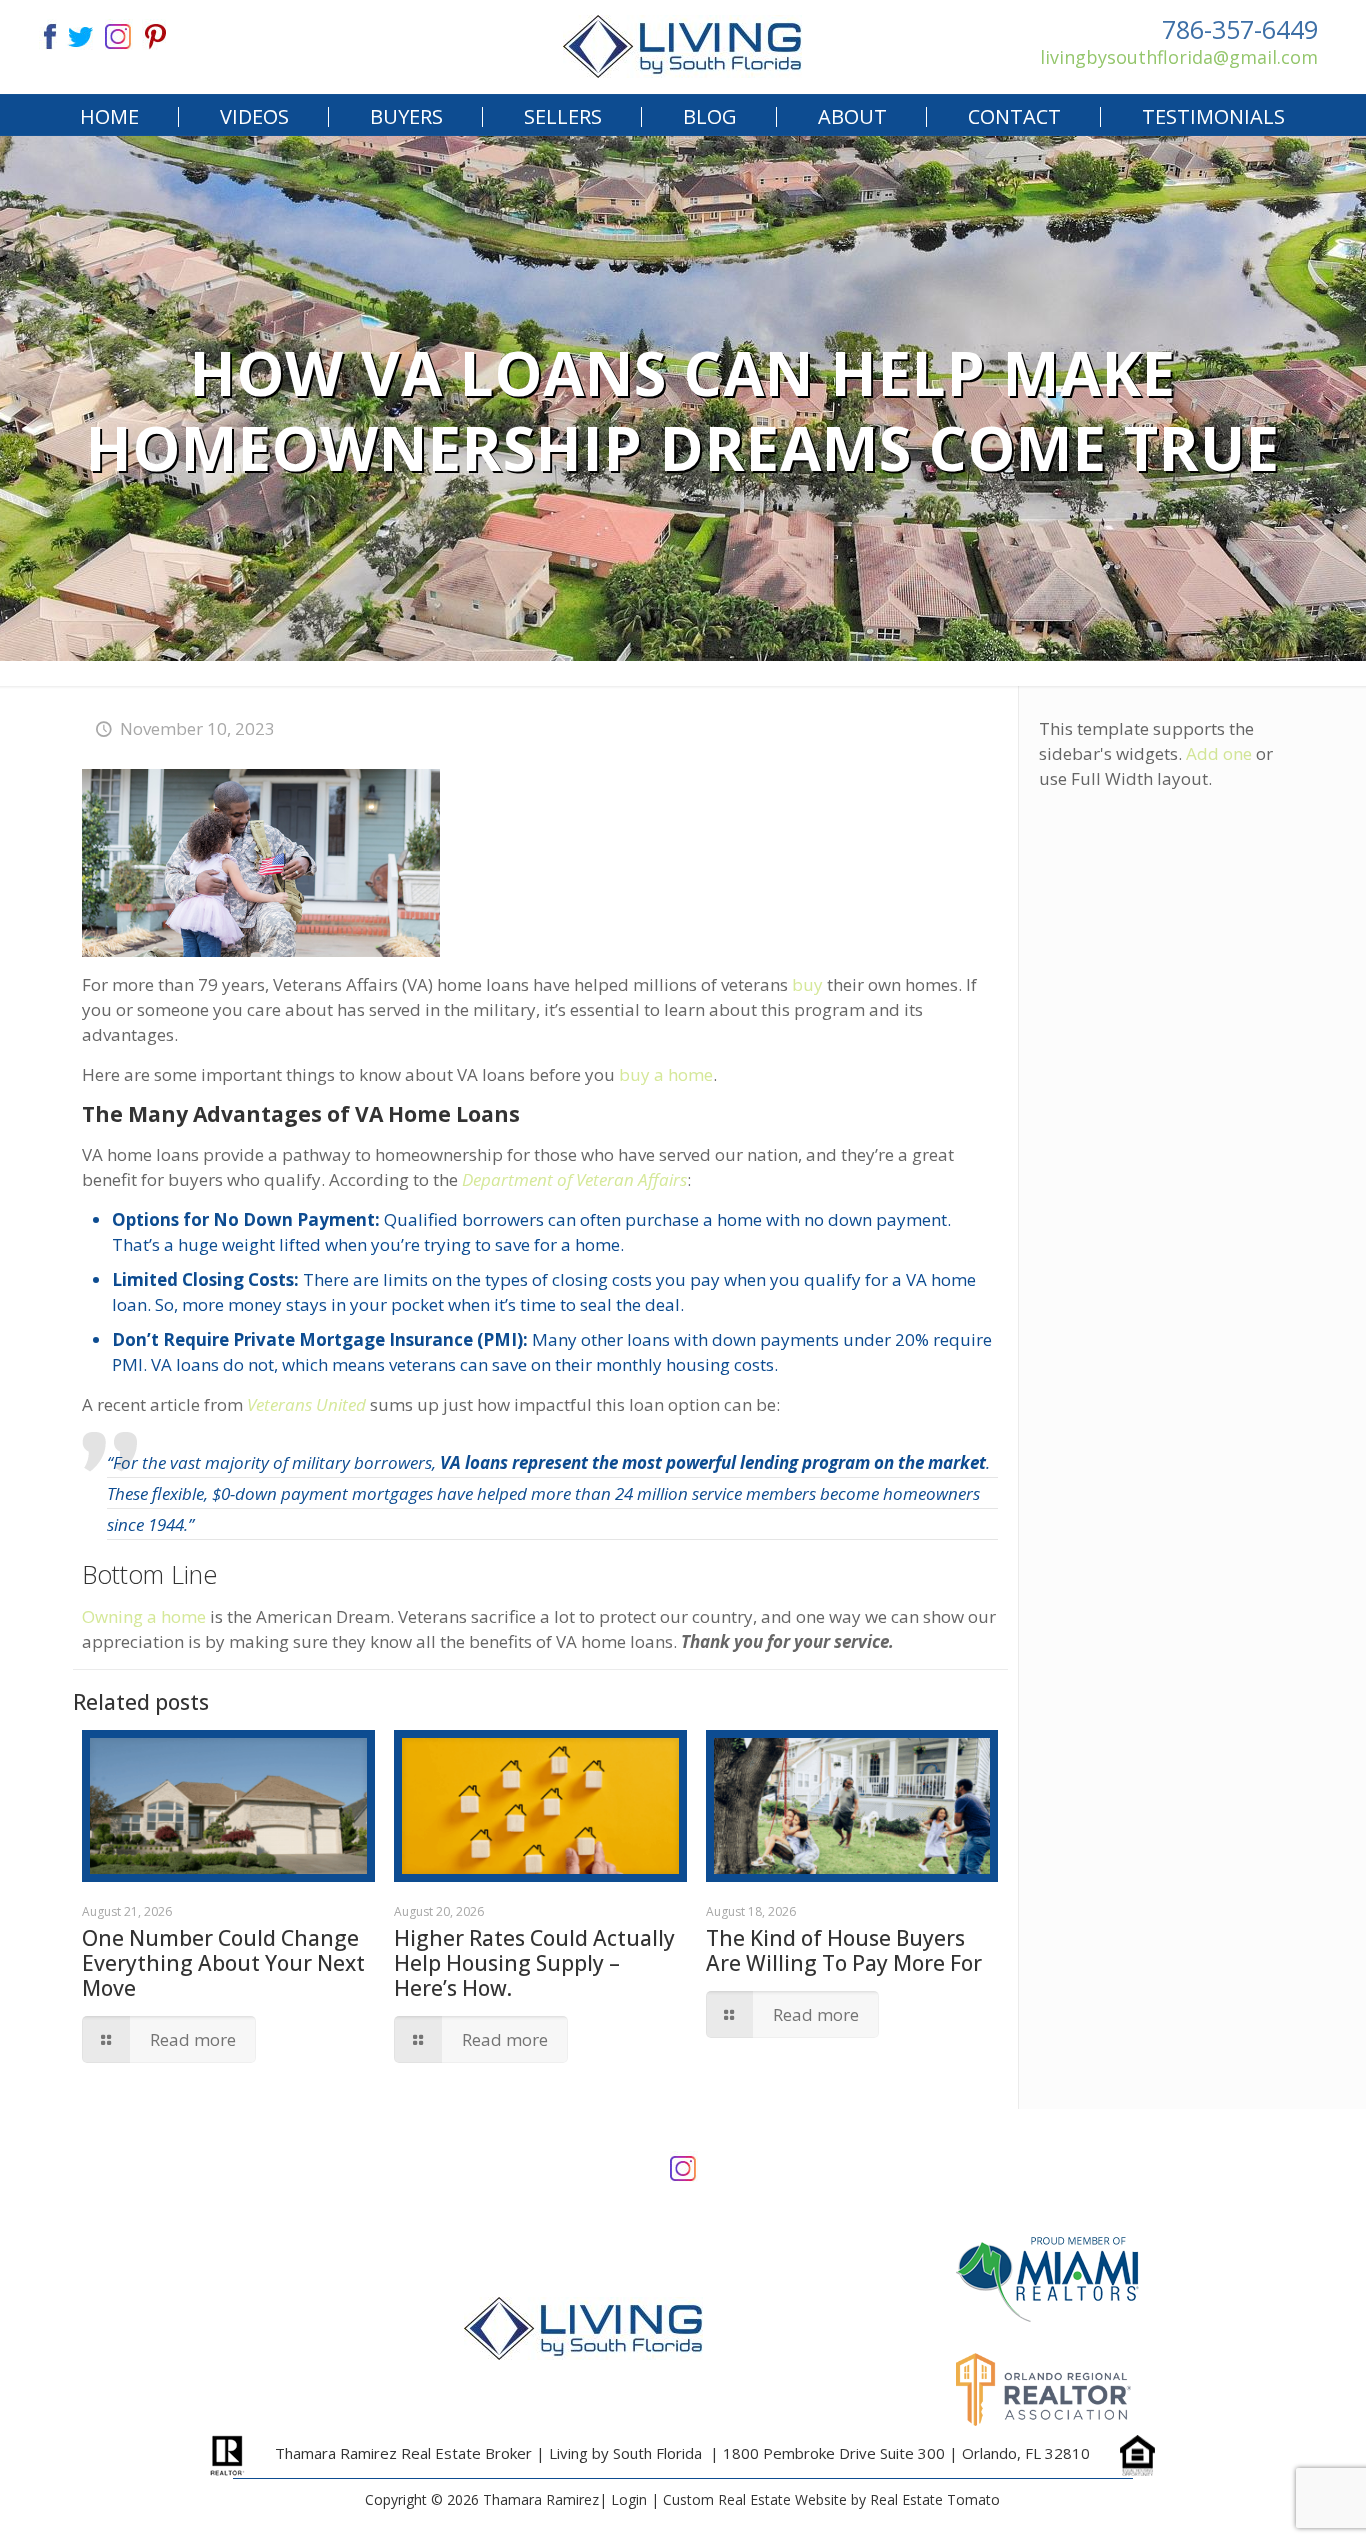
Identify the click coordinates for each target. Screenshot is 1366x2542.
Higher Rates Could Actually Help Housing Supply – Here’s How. (534, 1963)
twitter (80, 34)
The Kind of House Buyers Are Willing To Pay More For (844, 1950)
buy (807, 984)
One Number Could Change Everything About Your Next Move (223, 1963)
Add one (1219, 753)
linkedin (118, 34)
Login (629, 2499)
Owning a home (144, 1616)
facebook (42, 34)
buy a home (666, 1074)
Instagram (683, 2166)
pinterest (156, 34)
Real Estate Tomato (935, 2499)
